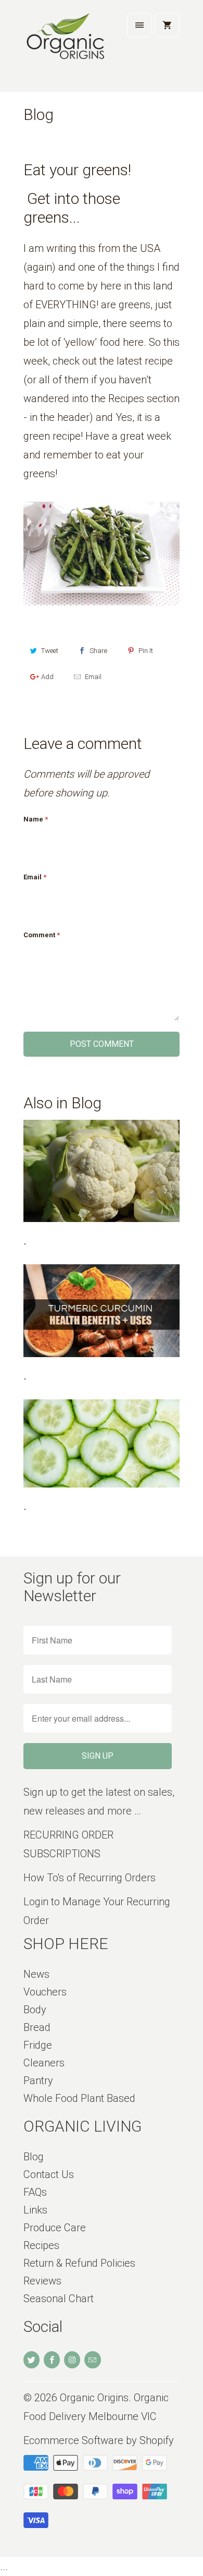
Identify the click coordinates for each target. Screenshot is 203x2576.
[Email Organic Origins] (92, 2360)
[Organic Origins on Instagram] (72, 2360)
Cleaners (44, 2063)
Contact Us (49, 2174)
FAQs (35, 2192)
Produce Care (55, 2228)
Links (35, 2210)
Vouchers (45, 1992)
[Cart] (167, 25)
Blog (39, 114)
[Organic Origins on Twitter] (31, 2360)
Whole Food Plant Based (79, 2098)
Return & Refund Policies (79, 2263)
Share (98, 651)
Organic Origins (94, 2398)
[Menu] (139, 25)
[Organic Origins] (65, 50)
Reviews (42, 2281)
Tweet (50, 651)
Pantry (38, 2081)
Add (47, 677)
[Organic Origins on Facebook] (52, 2360)
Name (36, 819)
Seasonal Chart (59, 2299)
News (36, 1974)
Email (93, 677)
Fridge (38, 2045)
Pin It (146, 651)
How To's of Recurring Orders (90, 1878)
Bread (37, 2027)
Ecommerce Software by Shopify (99, 2440)
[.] (102, 1171)
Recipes (41, 2245)
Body (35, 2010)
